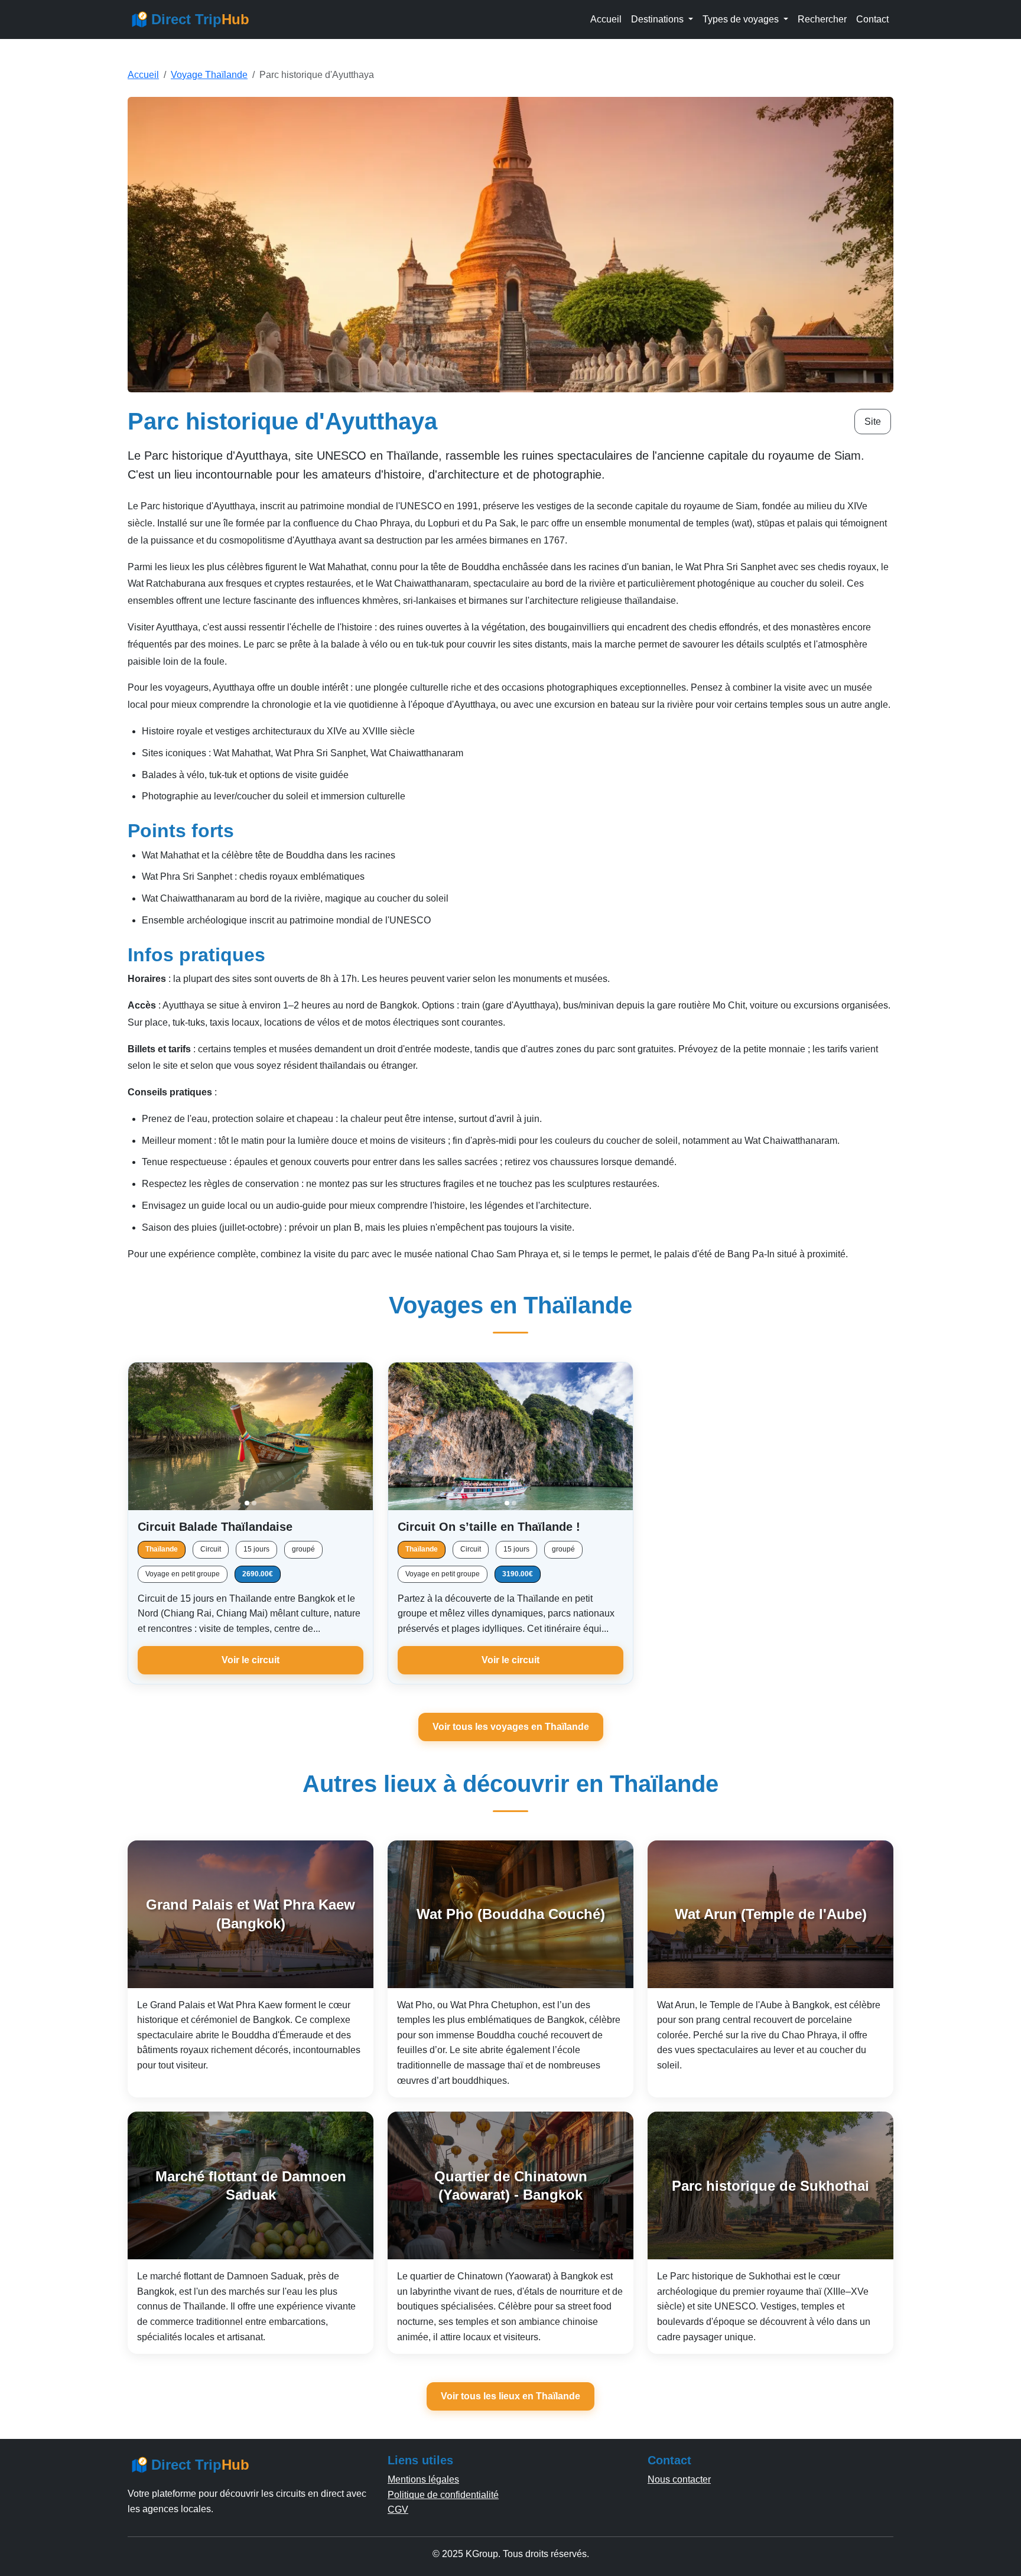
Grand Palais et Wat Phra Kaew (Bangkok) (251, 1914)
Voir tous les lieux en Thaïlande (510, 2396)
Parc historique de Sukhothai (770, 2186)
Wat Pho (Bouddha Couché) (511, 1914)
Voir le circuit (251, 1660)
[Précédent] (142, 1436)
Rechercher (822, 19)
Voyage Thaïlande (209, 75)
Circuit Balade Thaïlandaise (215, 1527)
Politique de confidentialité (443, 2495)
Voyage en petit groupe (183, 1574)
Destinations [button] (659, 19)
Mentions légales (423, 2479)
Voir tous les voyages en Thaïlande (511, 1727)
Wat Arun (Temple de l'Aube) (771, 1914)
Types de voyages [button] (742, 19)
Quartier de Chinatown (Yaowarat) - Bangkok (511, 2185)
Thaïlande (162, 1549)
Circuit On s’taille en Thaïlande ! (489, 1527)
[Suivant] (359, 1436)
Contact (872, 19)
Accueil (606, 19)
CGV (398, 2510)
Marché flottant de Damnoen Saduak (251, 2185)
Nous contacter (679, 2479)
